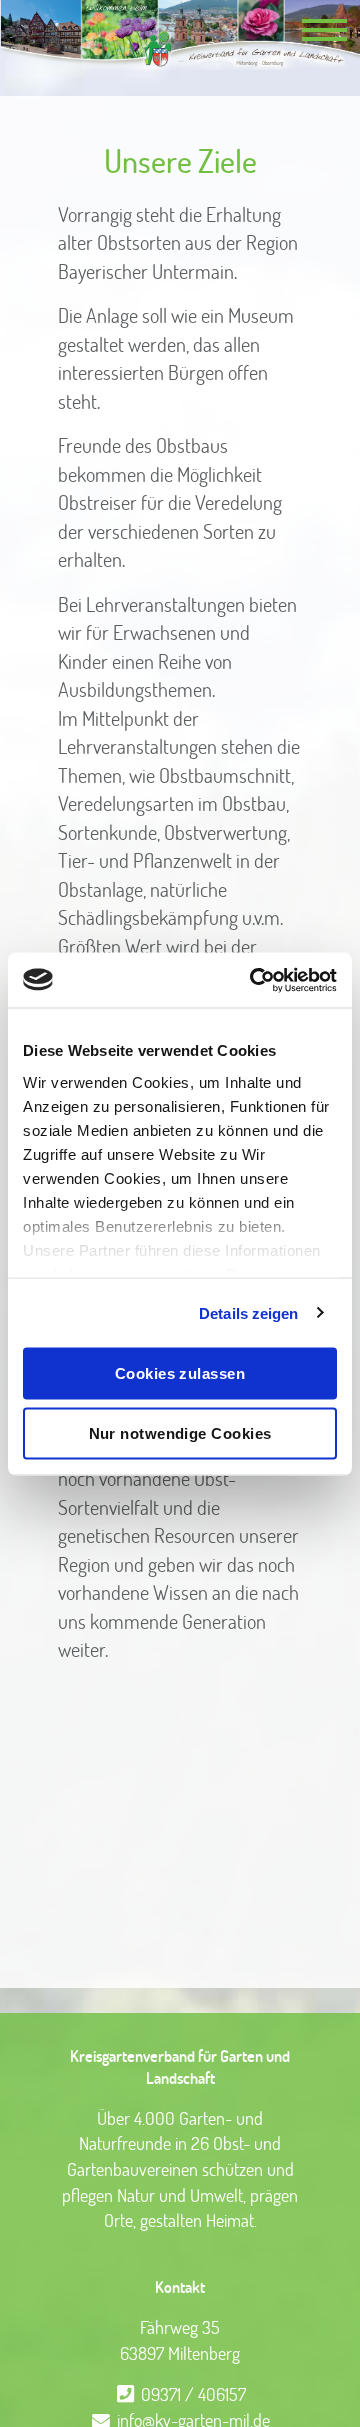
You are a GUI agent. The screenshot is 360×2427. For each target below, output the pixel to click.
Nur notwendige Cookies (180, 1432)
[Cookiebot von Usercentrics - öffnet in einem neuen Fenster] (254, 980)
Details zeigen (248, 1312)
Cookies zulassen (180, 1373)
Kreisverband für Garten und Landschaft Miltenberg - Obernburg (180, 35)
